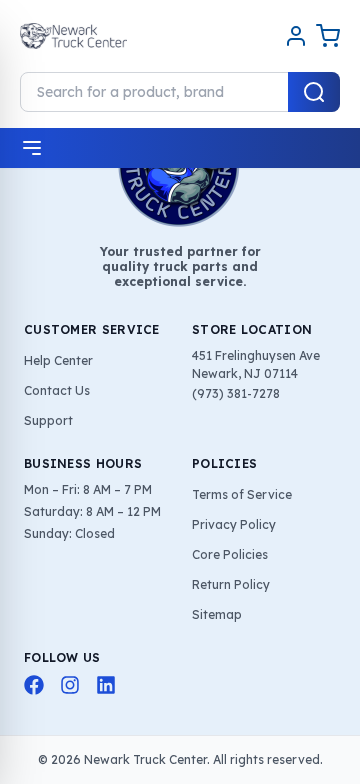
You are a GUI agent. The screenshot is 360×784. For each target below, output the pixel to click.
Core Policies (230, 554)
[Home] (73, 36)
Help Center (58, 360)
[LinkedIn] (106, 685)
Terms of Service (242, 494)
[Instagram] (70, 685)
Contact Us (57, 390)
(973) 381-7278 (236, 393)
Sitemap (217, 614)
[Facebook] (34, 685)
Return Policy (231, 584)
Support (48, 420)
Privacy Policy (234, 524)
